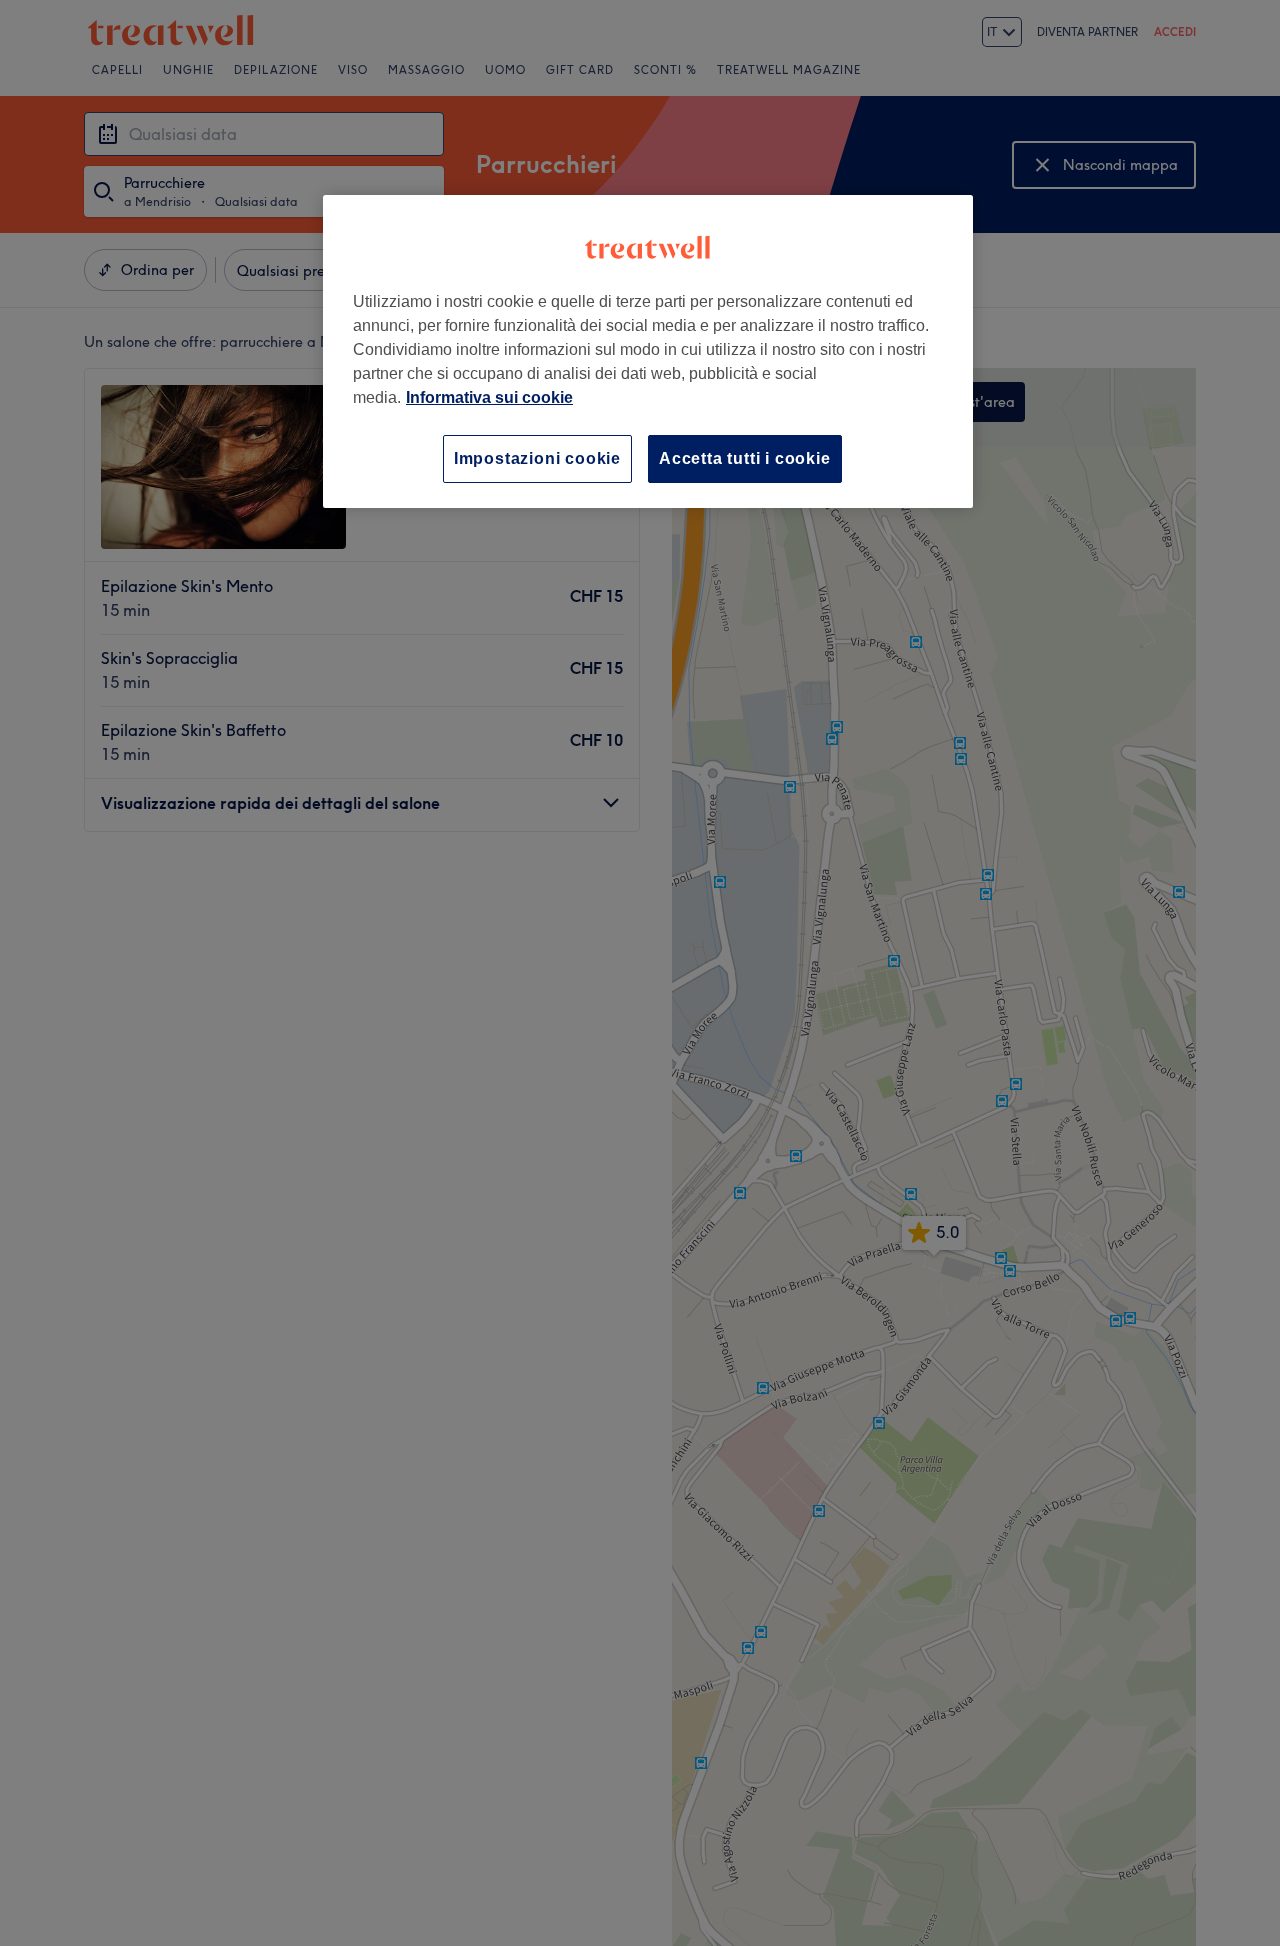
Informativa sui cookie (489, 397)
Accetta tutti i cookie (745, 458)
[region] (648, 351)
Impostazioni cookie (537, 458)
